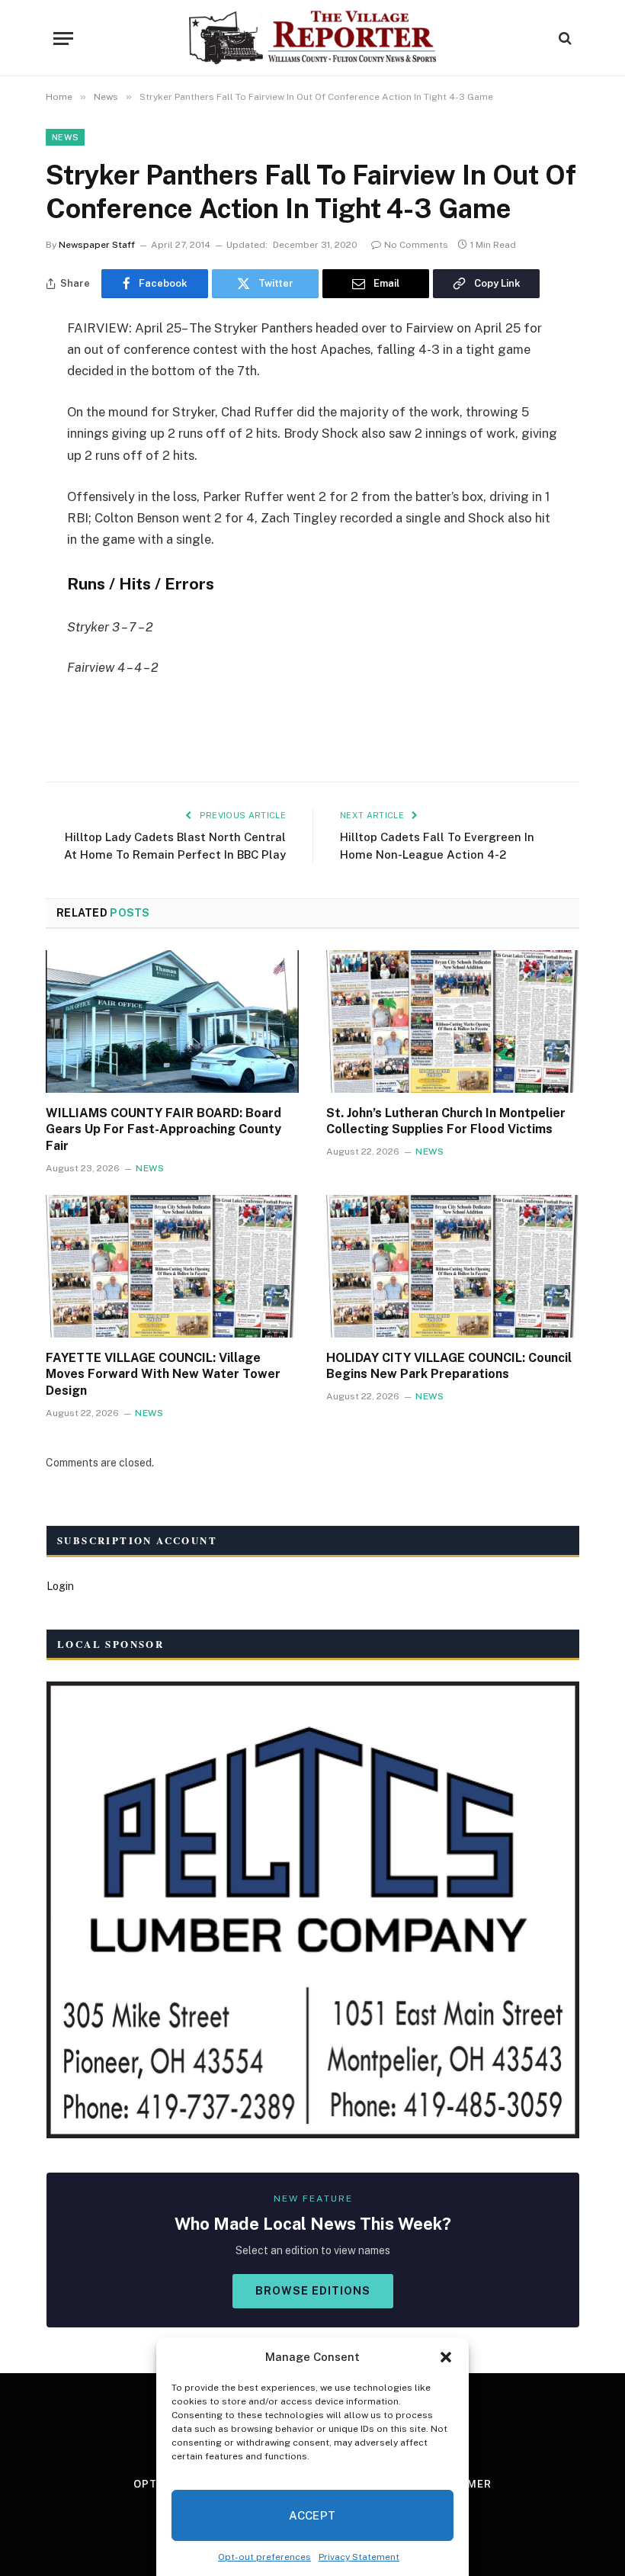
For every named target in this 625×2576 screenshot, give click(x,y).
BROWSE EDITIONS (313, 2291)
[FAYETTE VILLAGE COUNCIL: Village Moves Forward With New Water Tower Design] (172, 1266)
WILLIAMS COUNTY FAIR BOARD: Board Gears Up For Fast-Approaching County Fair (163, 1130)
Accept (312, 2515)
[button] (446, 2357)
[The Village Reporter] (313, 38)
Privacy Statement (359, 2557)
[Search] (564, 39)
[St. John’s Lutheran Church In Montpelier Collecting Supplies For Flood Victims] (453, 1021)
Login (60, 1586)
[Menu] (63, 39)
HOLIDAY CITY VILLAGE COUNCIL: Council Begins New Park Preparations (449, 1366)
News (65, 137)
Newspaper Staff (97, 245)
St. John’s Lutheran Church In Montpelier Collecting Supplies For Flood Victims (446, 1121)
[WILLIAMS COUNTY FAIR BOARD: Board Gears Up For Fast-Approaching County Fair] (172, 1021)
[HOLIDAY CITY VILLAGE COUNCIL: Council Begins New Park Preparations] (453, 1266)
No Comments (416, 245)
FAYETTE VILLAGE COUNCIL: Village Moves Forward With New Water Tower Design (163, 1375)
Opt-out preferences (264, 2557)
